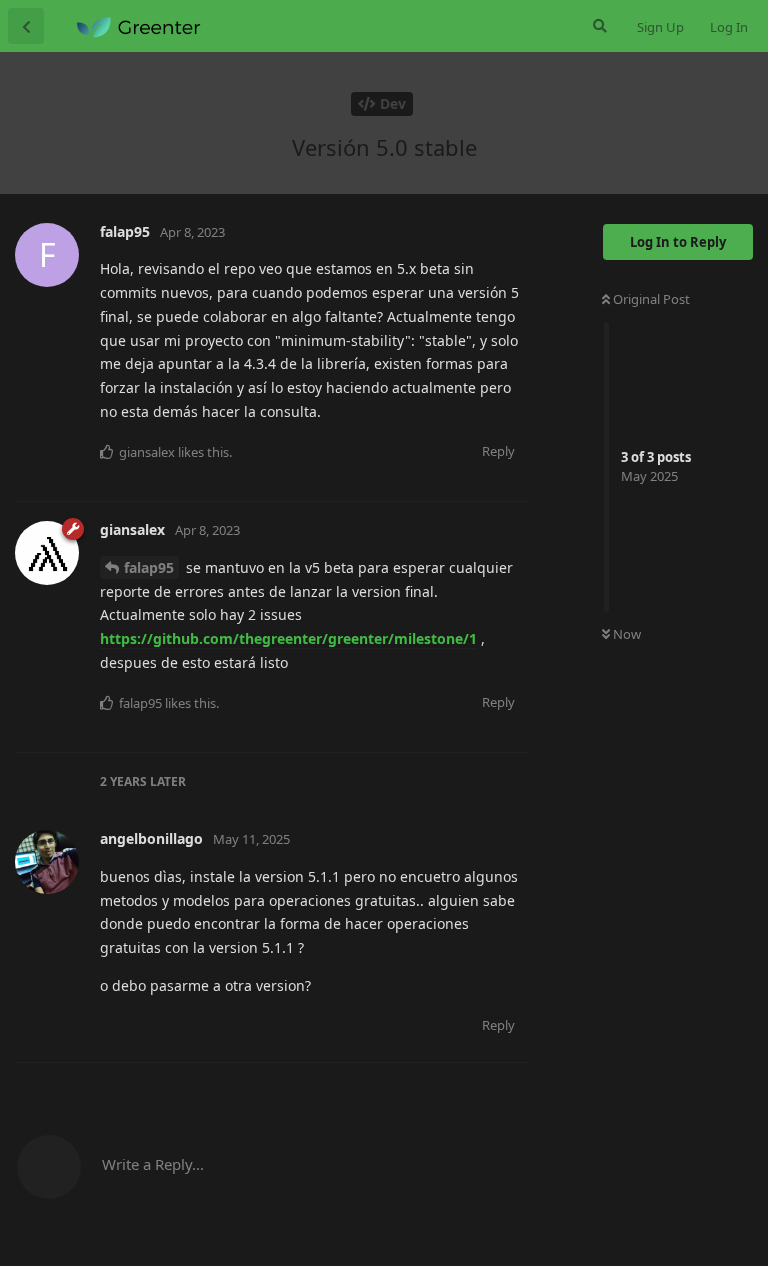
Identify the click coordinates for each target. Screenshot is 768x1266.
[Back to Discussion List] (26, 26)
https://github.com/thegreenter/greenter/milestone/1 (288, 638)
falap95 (149, 567)
